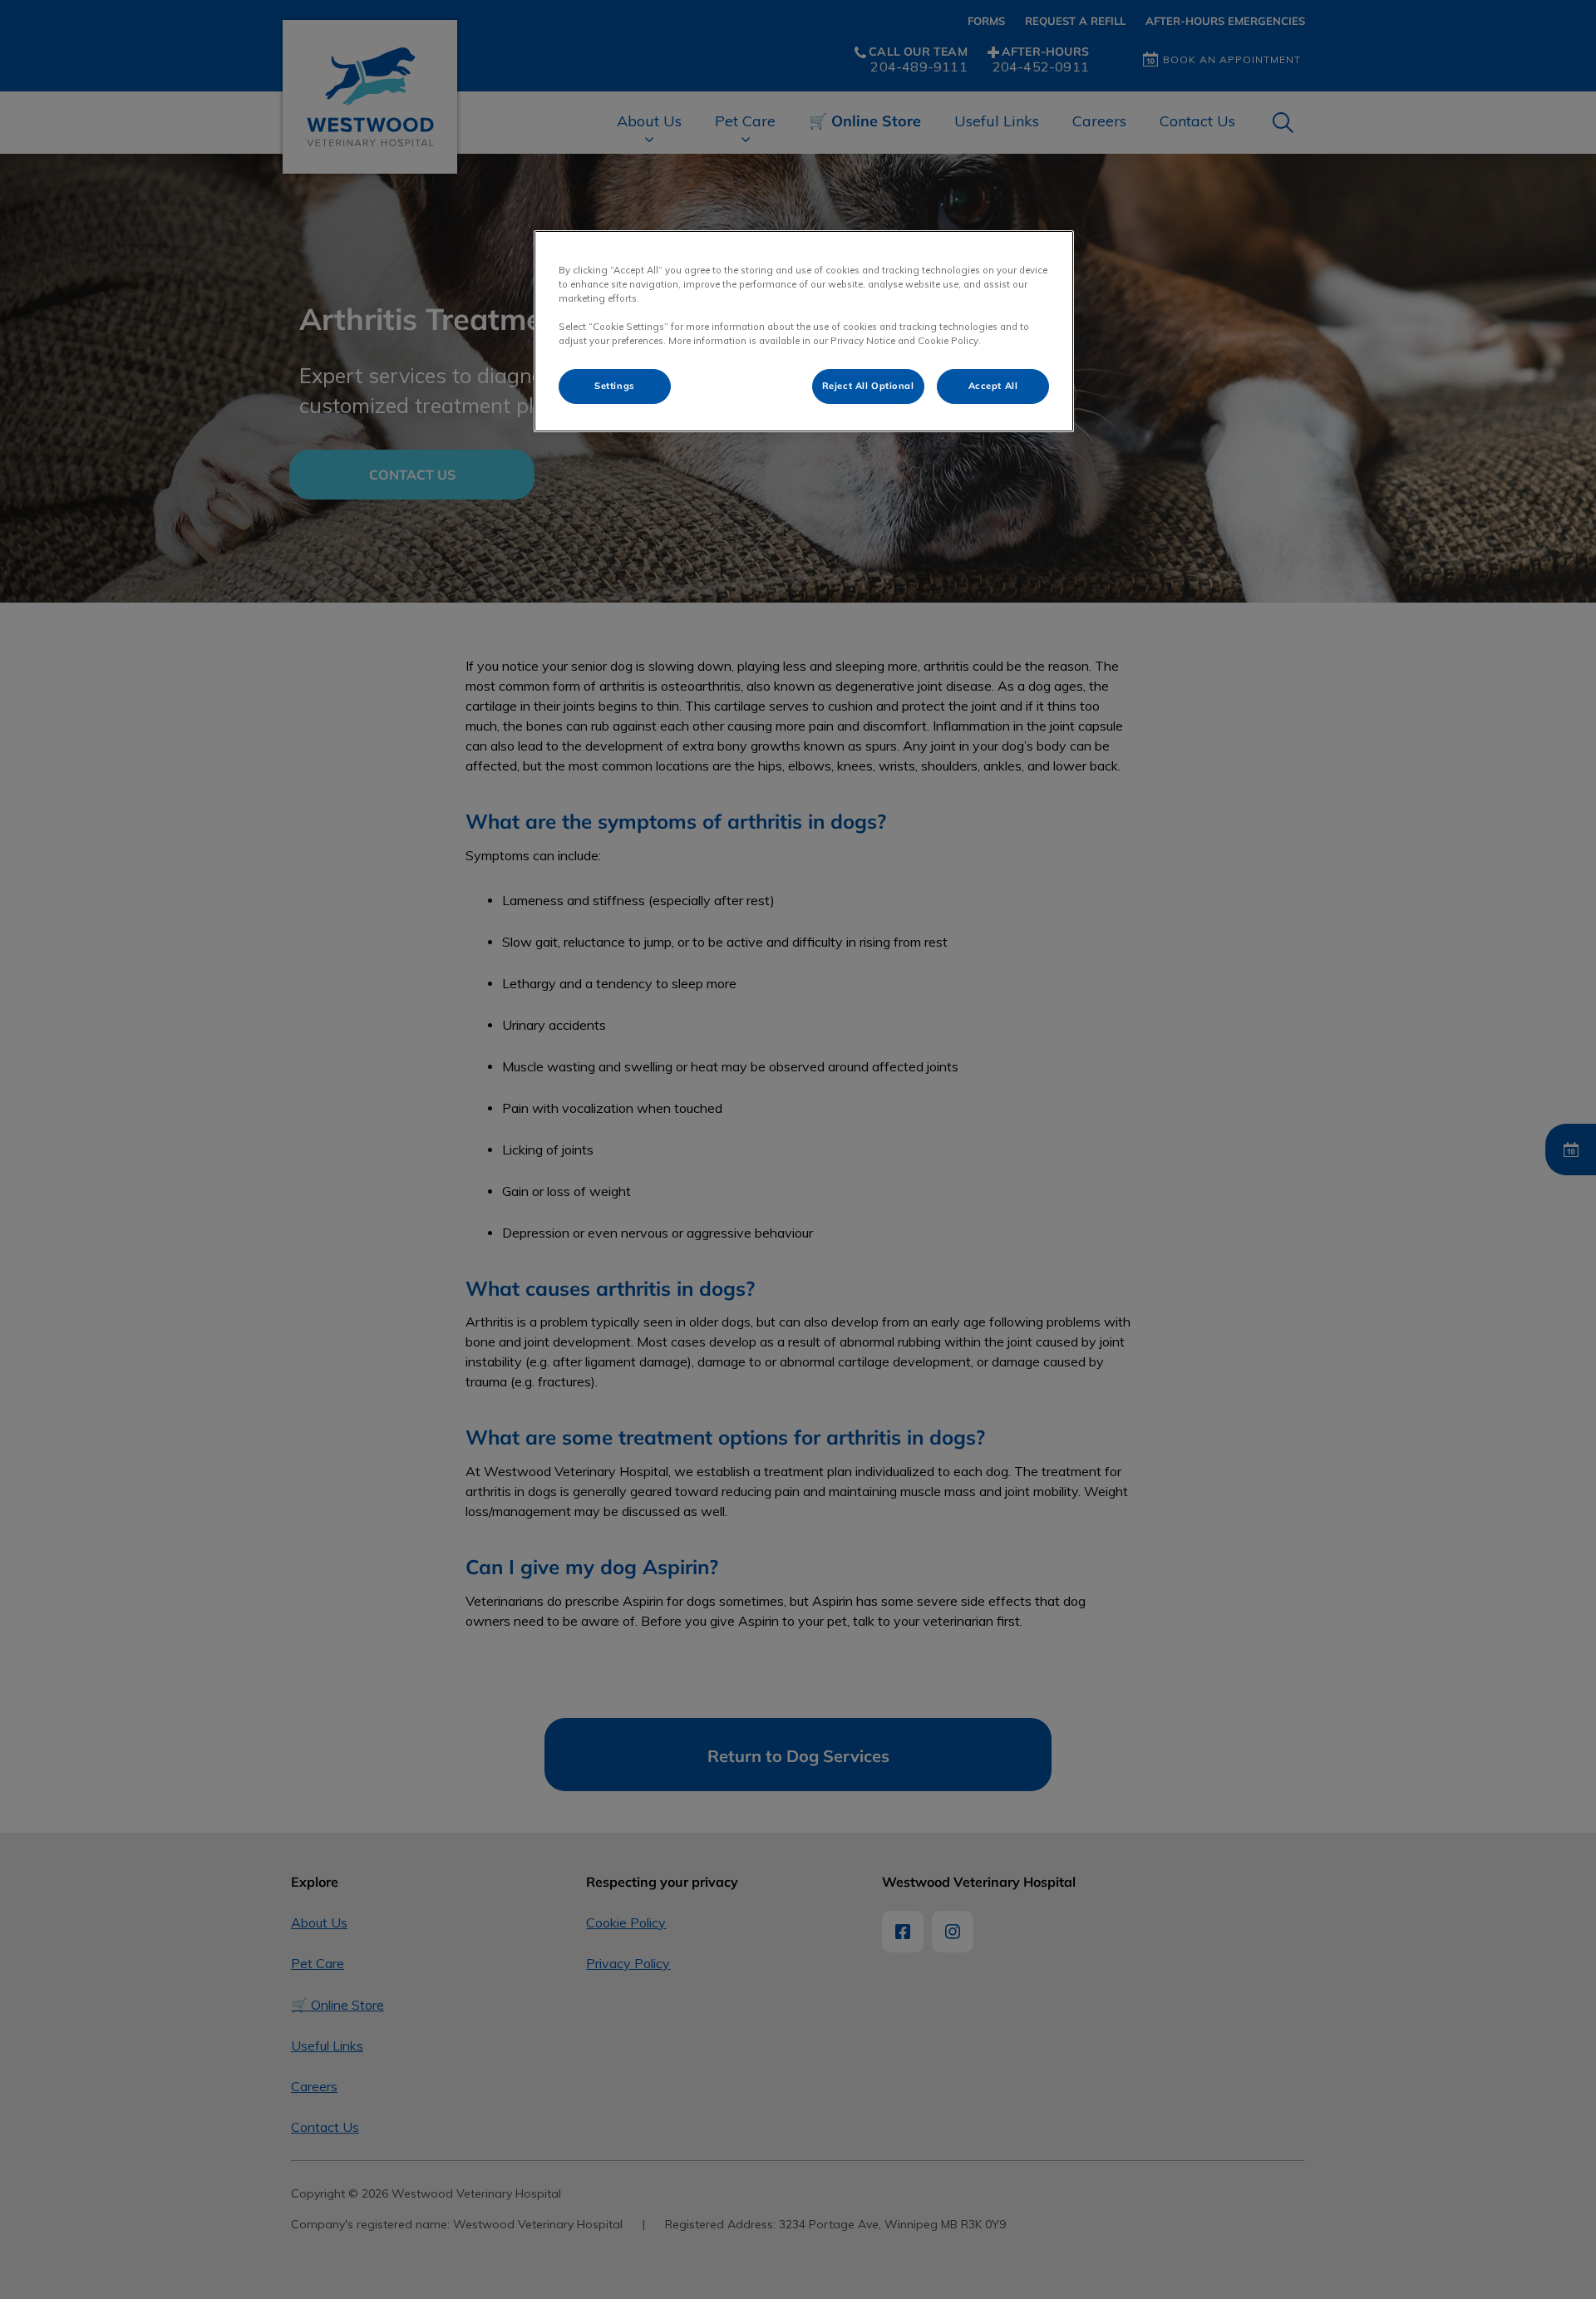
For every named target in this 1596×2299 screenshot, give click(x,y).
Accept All (993, 386)
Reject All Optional (868, 386)
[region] (804, 331)
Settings (615, 386)
